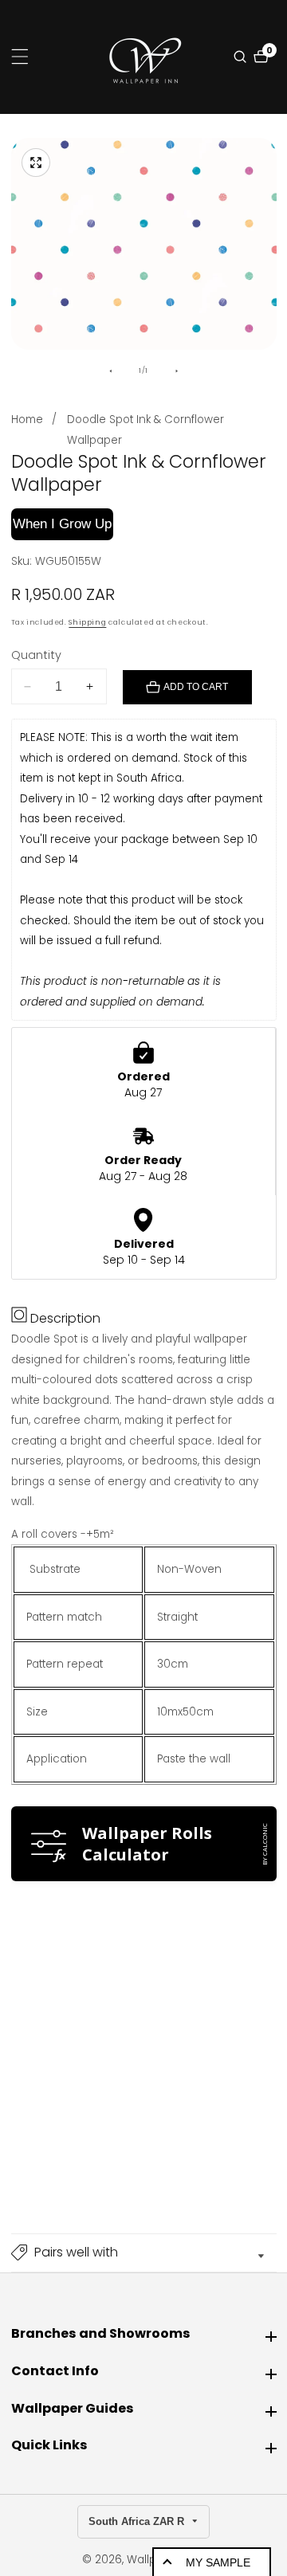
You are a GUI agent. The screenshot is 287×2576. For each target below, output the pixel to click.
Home (27, 420)
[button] (144, 2253)
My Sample (218, 2562)
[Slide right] (177, 371)
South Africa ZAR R (138, 2521)
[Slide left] (110, 371)
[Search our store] (242, 57)
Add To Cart (196, 687)
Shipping (87, 622)
